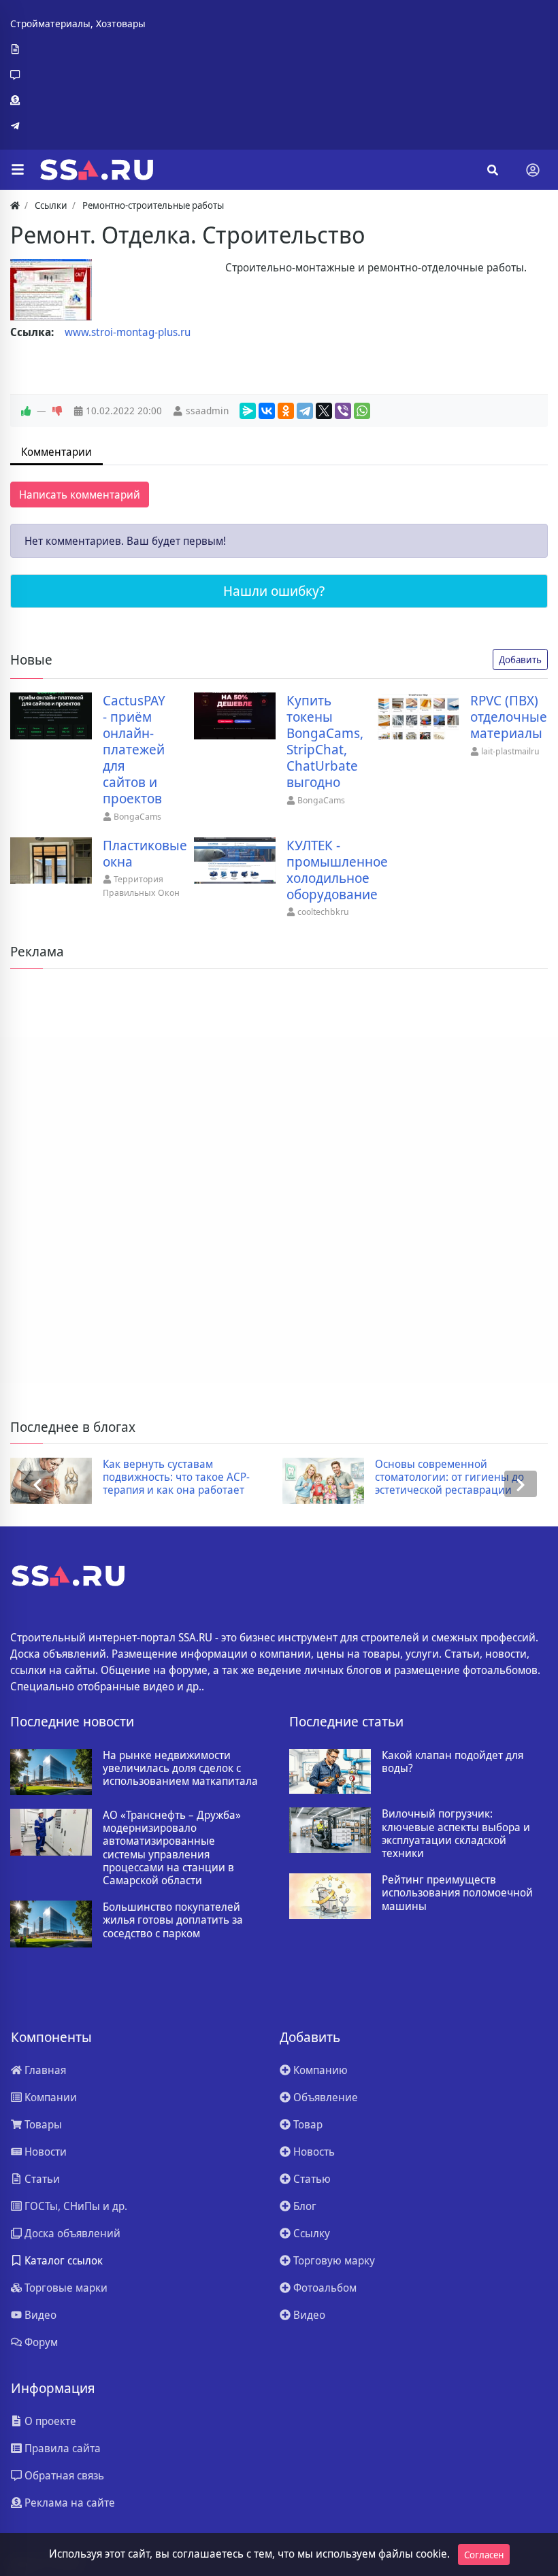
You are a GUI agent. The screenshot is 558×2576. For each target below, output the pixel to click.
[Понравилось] (26, 411)
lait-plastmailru (510, 751)
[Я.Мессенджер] (248, 411)
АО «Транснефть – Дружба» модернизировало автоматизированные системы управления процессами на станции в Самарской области (172, 1848)
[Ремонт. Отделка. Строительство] (51, 290)
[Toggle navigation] (533, 170)
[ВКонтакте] (267, 411)
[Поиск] (493, 170)
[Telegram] (78, 126)
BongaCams (137, 816)
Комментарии (56, 452)
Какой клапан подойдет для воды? (453, 1762)
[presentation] (37, 1484)
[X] (324, 411)
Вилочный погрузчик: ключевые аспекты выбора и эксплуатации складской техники (456, 1834)
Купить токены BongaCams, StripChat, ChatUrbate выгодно (325, 741)
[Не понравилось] (57, 411)
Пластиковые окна (145, 854)
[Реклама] (78, 101)
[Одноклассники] (286, 411)
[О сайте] (78, 50)
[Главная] (15, 205)
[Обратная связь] (78, 75)
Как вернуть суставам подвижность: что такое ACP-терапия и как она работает (176, 1477)
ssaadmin (207, 411)
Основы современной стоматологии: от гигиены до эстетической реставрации (449, 1477)
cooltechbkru (323, 911)
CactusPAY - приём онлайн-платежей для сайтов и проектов (134, 750)
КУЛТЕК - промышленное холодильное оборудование (337, 870)
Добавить (520, 659)
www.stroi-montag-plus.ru (128, 332)
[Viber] (343, 411)
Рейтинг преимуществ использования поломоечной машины (457, 1893)
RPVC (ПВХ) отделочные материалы (509, 717)
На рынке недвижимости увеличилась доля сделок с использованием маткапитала (180, 1769)
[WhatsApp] (362, 411)
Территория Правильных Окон (141, 886)
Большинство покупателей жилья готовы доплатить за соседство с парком (173, 1920)
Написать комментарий (80, 495)
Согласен (484, 2555)
